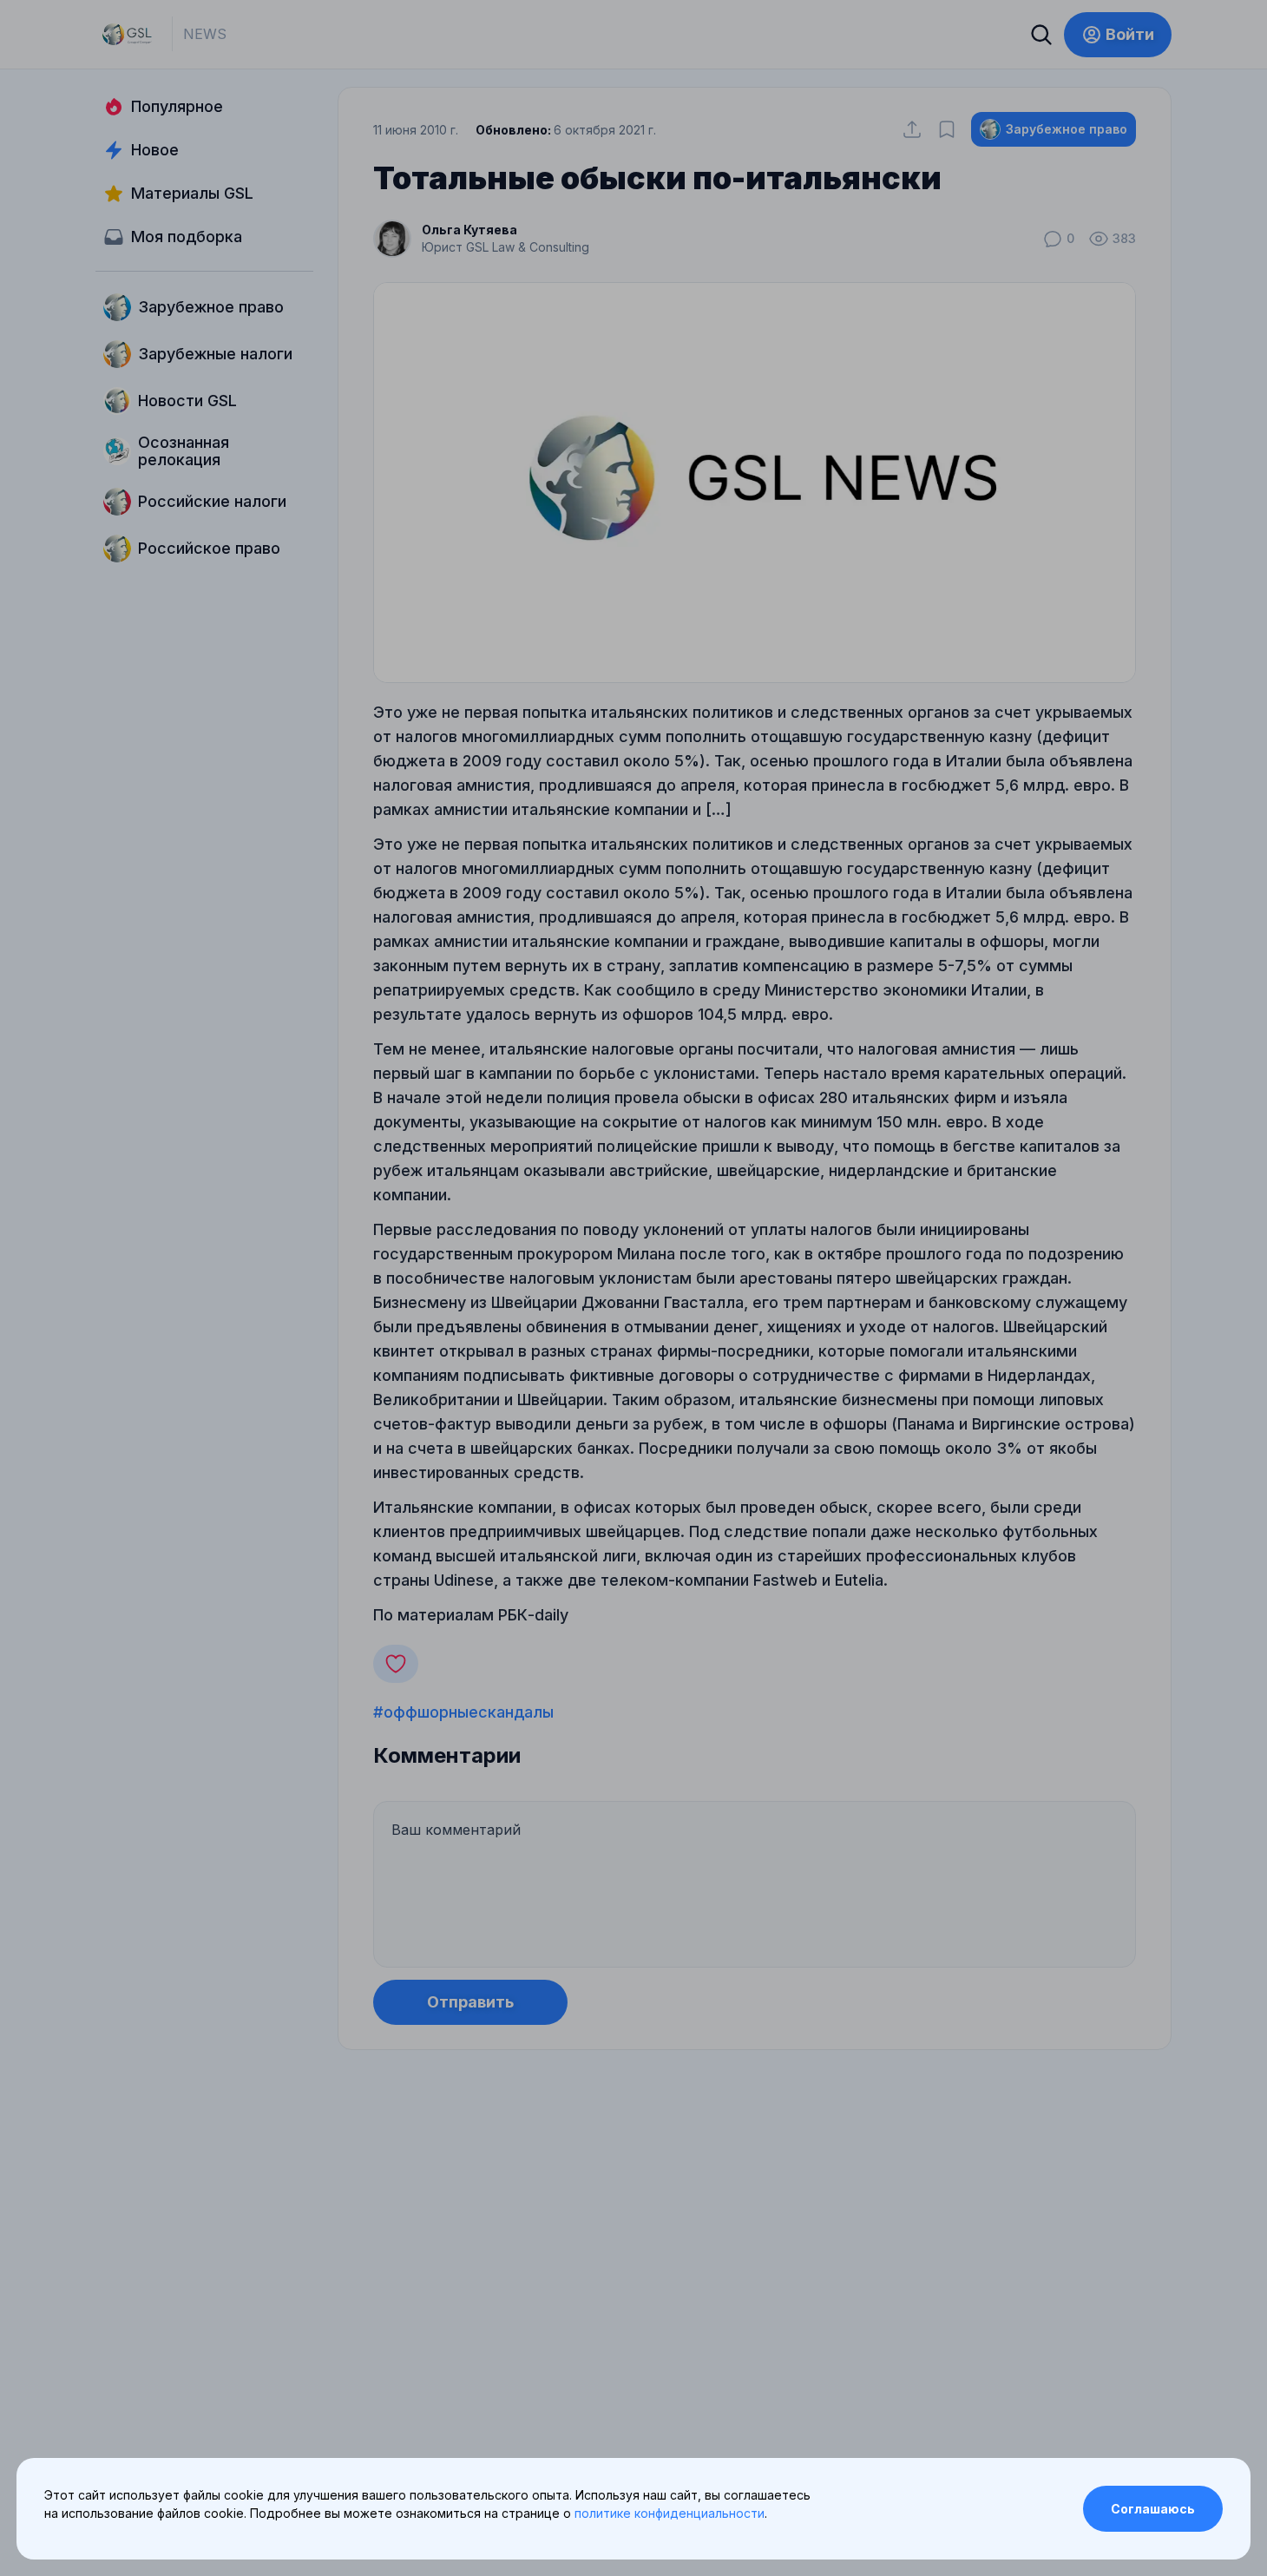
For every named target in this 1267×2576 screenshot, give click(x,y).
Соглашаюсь (1153, 2509)
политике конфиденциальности (670, 2513)
